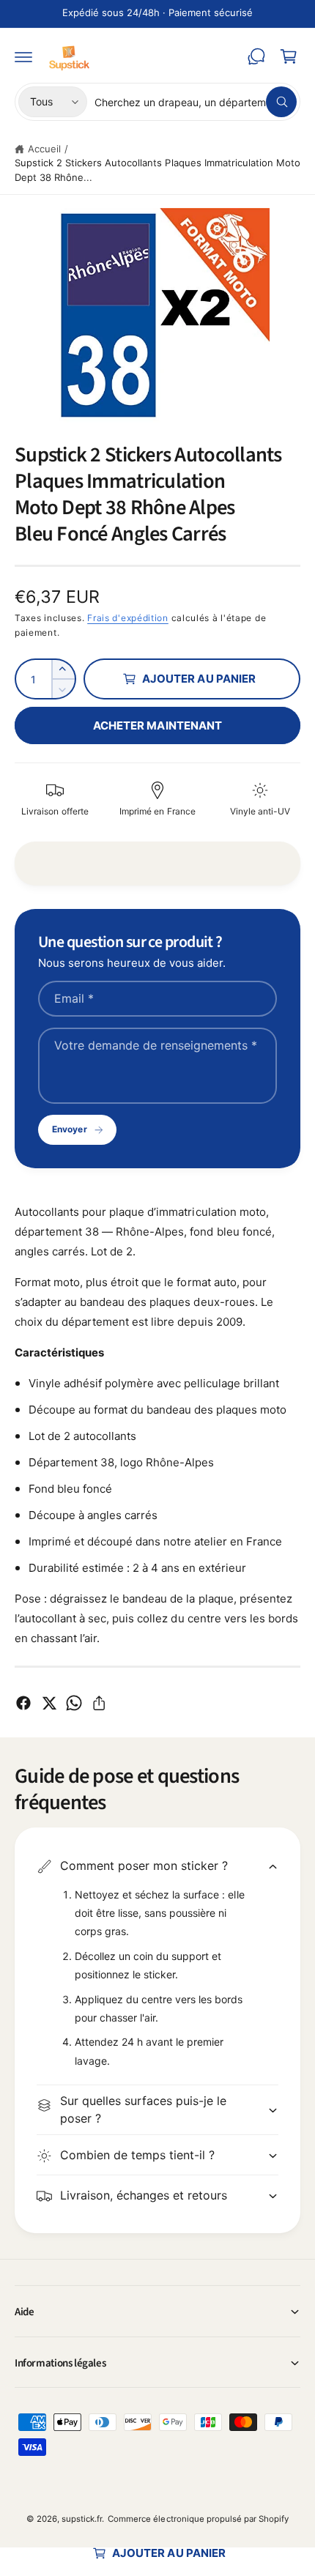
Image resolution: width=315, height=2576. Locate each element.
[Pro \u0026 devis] (256, 56)
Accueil (44, 149)
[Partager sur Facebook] (23, 1703)
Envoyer (69, 1129)
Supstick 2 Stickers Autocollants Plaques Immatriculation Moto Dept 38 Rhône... (157, 170)
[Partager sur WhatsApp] (74, 1703)
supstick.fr (82, 2519)
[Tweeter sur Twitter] (49, 1703)
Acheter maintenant (157, 725)
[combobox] (196, 102)
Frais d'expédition (128, 618)
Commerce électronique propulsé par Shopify (198, 2519)
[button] (23, 56)
